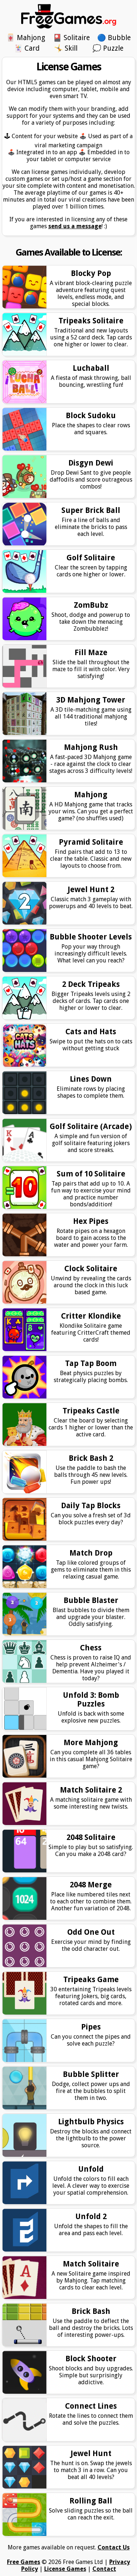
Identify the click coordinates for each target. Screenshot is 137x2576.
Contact (104, 2569)
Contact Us (114, 2547)
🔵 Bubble (114, 38)
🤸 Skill (66, 48)
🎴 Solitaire (71, 38)
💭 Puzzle (108, 48)
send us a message (75, 226)
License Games (65, 2569)
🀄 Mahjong (26, 38)
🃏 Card (27, 48)
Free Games (24, 2562)
